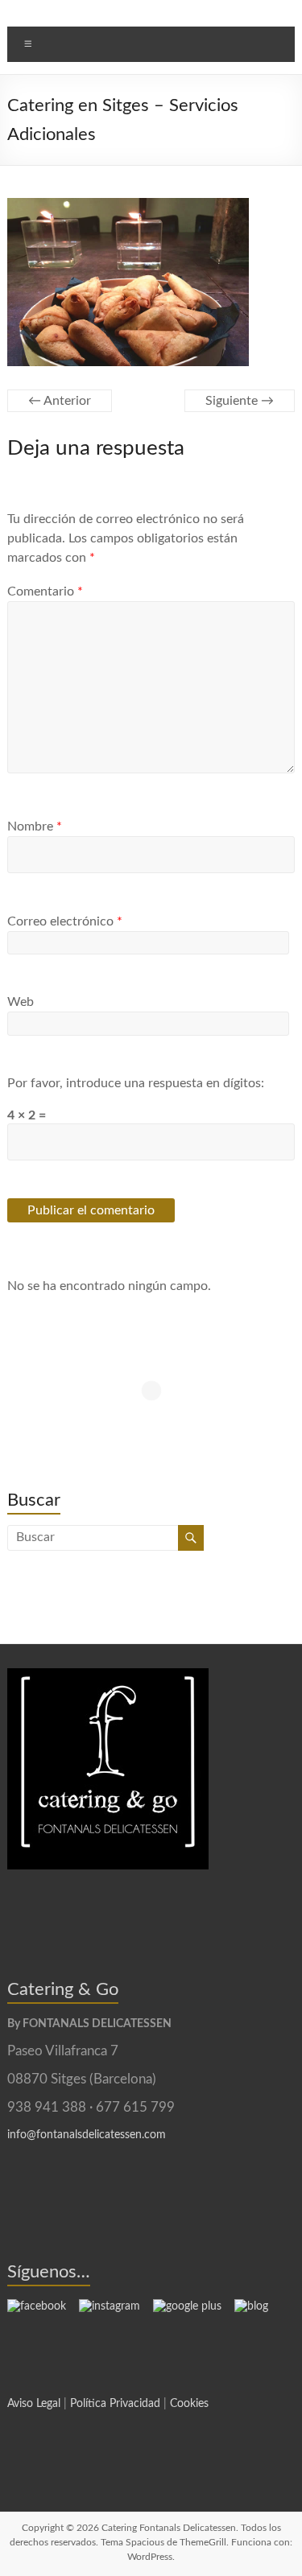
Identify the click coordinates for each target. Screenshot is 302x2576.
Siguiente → (240, 401)
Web (21, 1002)
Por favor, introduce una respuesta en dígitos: (136, 1083)
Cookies (189, 2404)
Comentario (45, 591)
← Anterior (60, 401)
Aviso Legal (34, 2404)
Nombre (35, 826)
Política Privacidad (115, 2404)
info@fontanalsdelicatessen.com (87, 2135)
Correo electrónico (65, 921)
